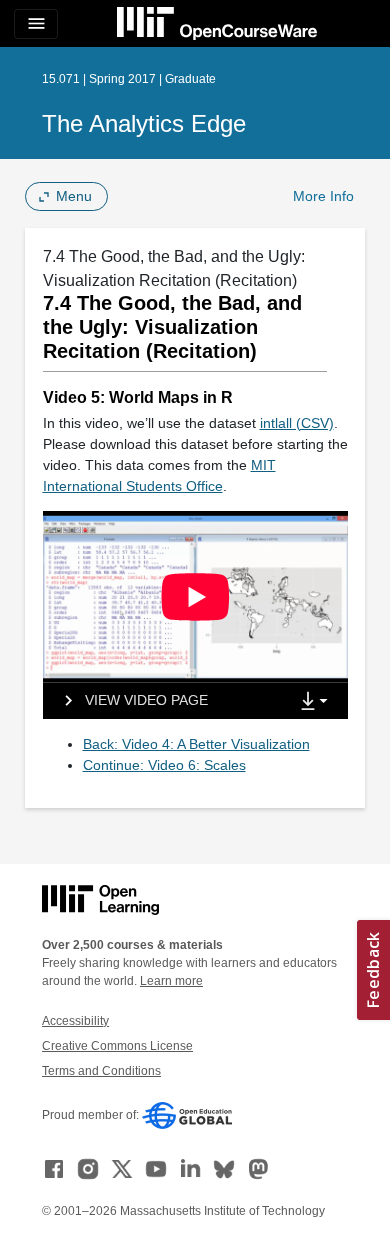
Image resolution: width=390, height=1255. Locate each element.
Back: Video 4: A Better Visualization (196, 744)
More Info (323, 196)
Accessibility (75, 1021)
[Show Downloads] (318, 702)
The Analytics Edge (144, 123)
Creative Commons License (117, 1046)
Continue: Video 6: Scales (164, 765)
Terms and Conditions (101, 1071)
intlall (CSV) (297, 423)
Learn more (171, 981)
